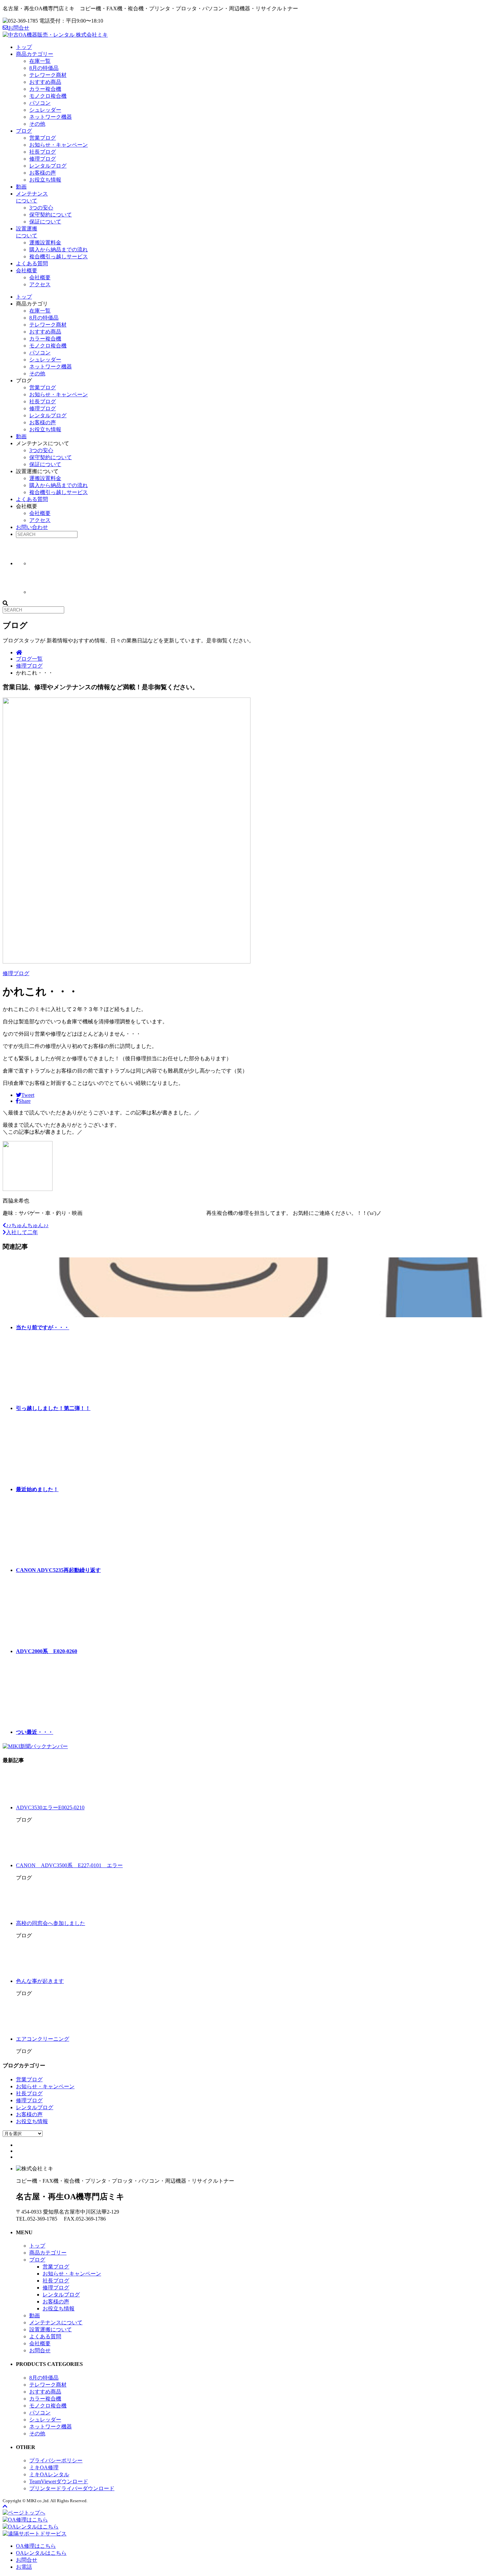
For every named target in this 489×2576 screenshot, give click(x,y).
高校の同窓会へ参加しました (51, 1923)
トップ (24, 47)
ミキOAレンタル (49, 2474)
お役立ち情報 (45, 180)
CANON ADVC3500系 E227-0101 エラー (69, 1865)
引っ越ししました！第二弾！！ (53, 1408)
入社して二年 (22, 1232)
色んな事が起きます (40, 1981)
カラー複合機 (45, 89)
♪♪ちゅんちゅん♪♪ (27, 1225)
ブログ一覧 (29, 659)
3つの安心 (41, 208)
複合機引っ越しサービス (59, 257)
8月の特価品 (44, 68)
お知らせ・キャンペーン (59, 145)
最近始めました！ (37, 1489)
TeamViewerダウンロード (59, 2481)
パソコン (40, 103)
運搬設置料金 (45, 243)
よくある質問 (32, 263)
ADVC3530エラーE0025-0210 (50, 1807)
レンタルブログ (48, 166)
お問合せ (19, 28)
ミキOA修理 (44, 2467)
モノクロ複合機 (48, 96)
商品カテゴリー (35, 54)
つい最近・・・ (35, 1732)
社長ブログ (43, 152)
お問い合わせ (32, 527)
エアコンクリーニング (43, 2039)
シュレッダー (45, 110)
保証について (45, 222)
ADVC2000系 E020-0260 (47, 1651)
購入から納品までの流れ (59, 250)
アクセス (40, 284)
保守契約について (51, 215)
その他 (37, 124)
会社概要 (27, 270)
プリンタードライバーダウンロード (72, 2488)
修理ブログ (43, 159)
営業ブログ (43, 138)
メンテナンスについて (56, 2322)
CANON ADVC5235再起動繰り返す (58, 1570)
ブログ (24, 131)
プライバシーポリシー (56, 2460)
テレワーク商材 (48, 75)
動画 (21, 187)
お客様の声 (43, 173)
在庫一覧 (40, 61)
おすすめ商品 (45, 82)
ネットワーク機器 (51, 117)
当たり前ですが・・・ (43, 1327)
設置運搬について (51, 2329)
